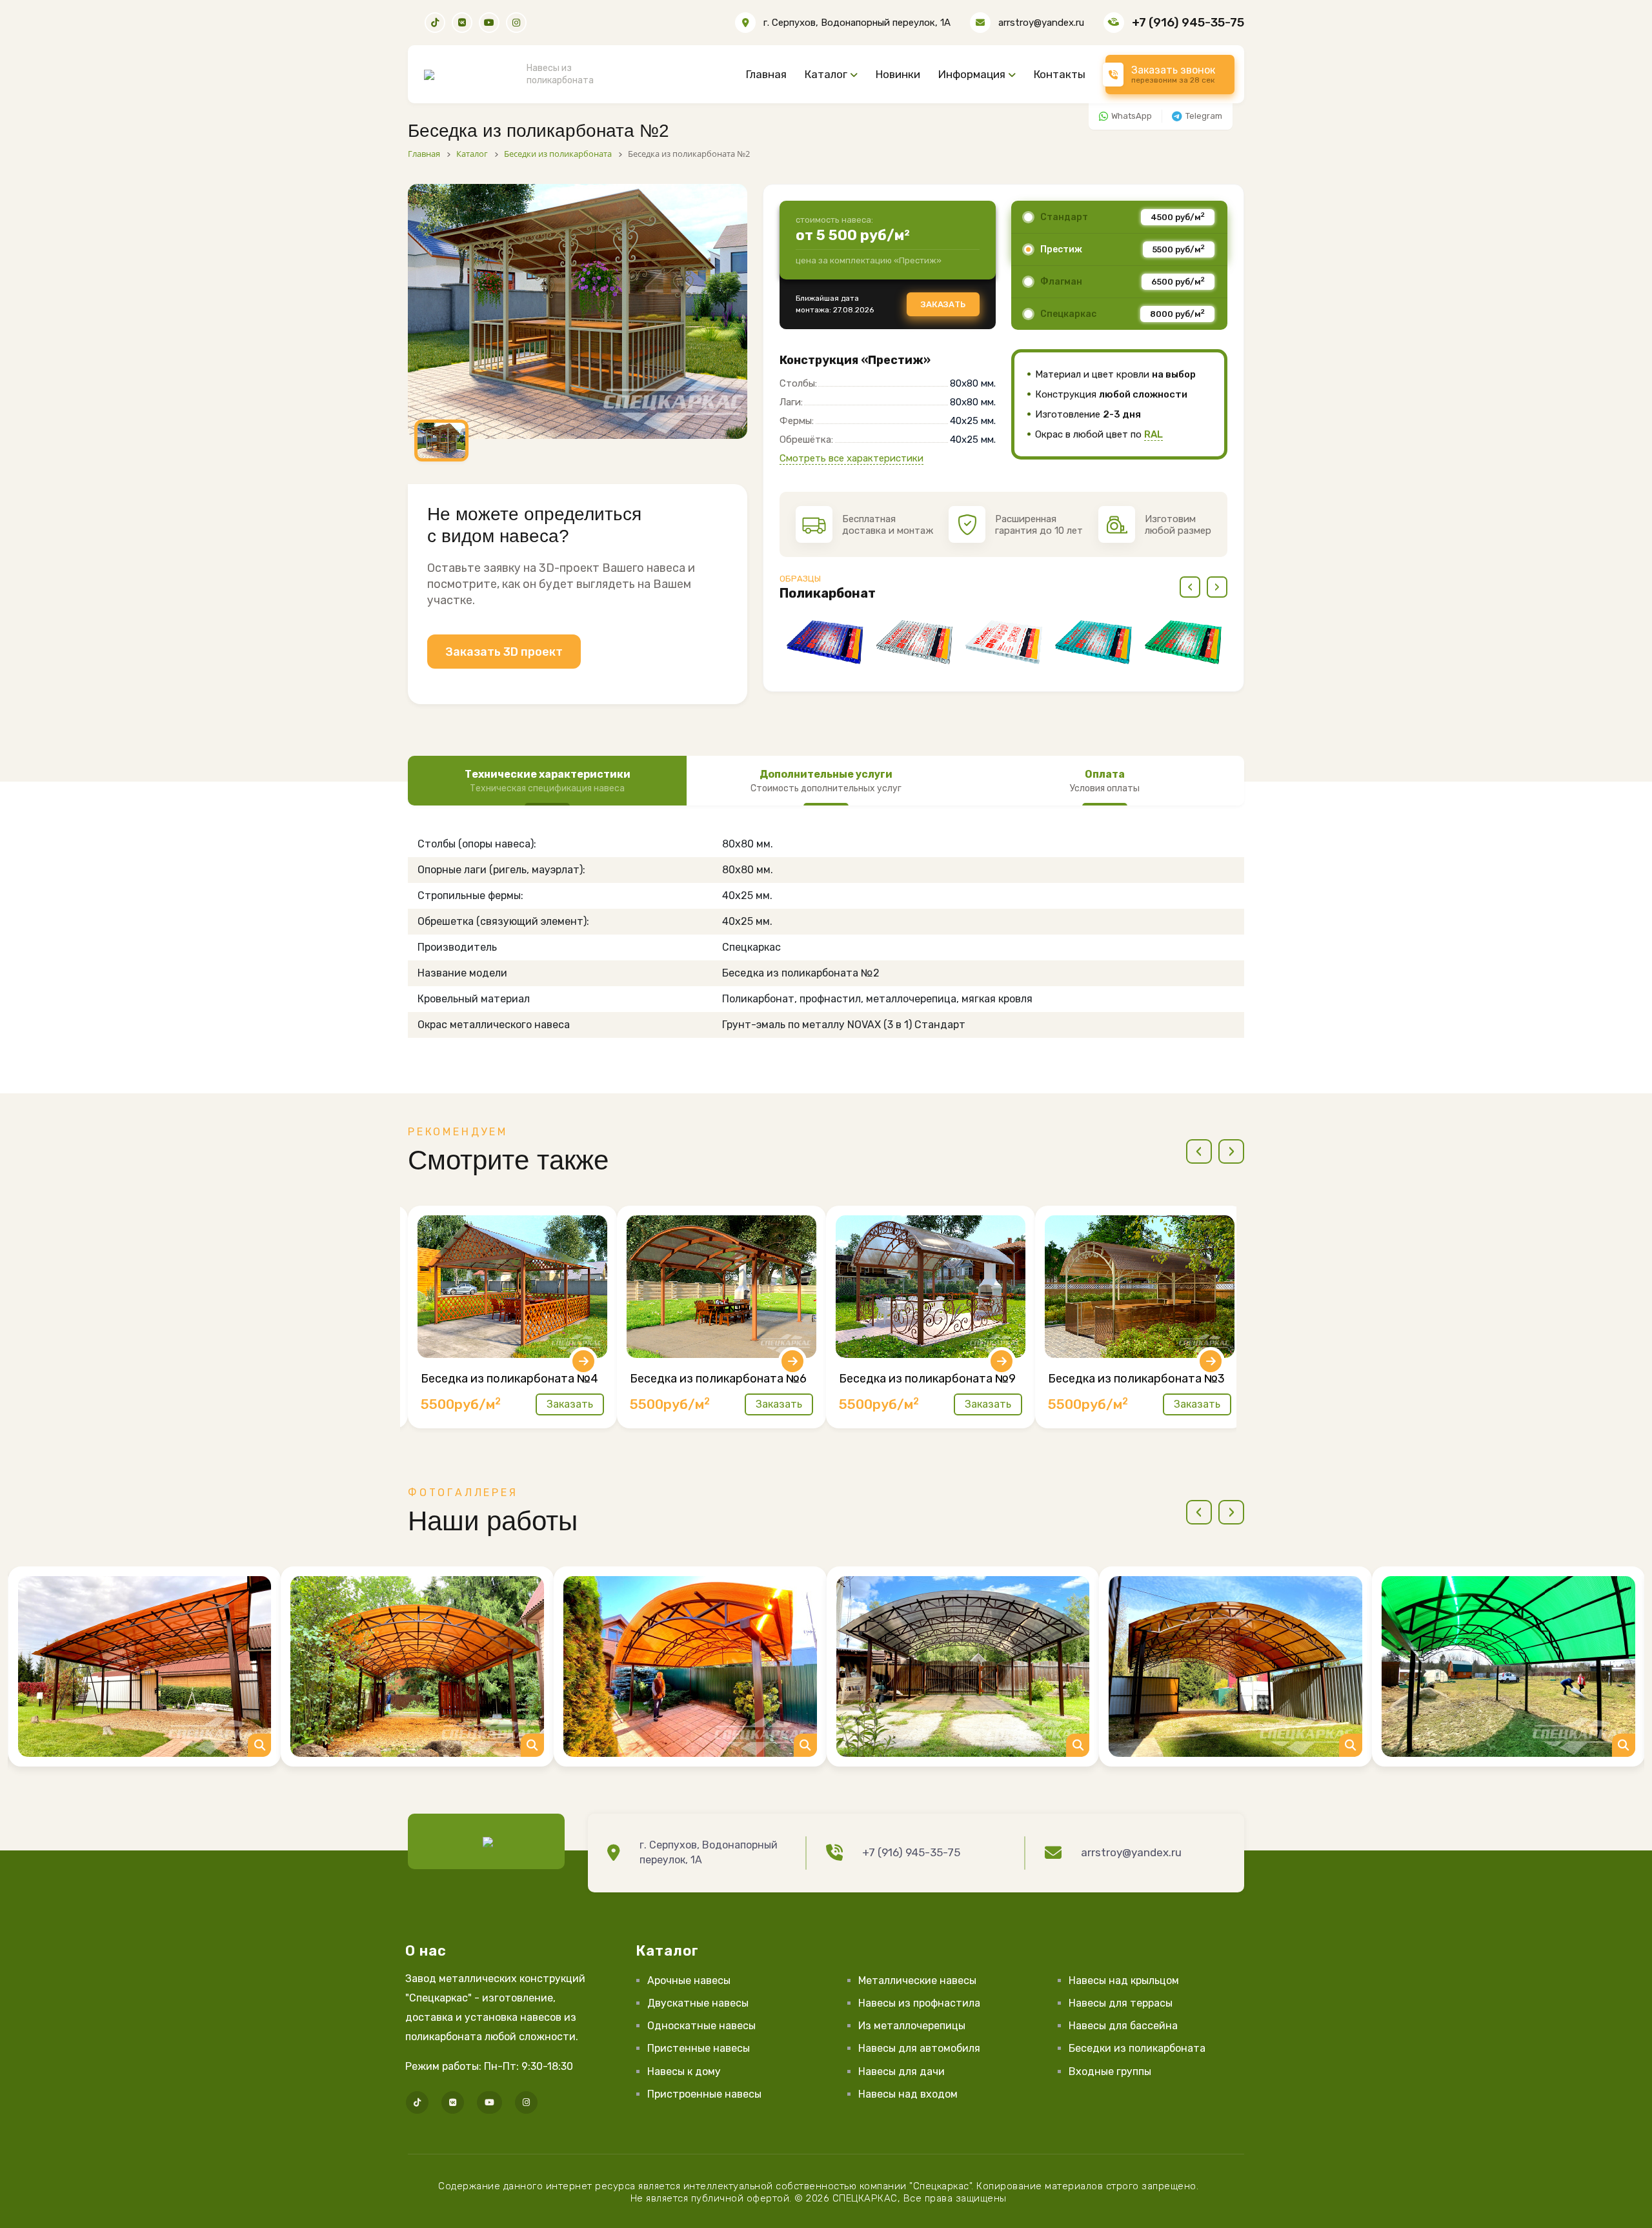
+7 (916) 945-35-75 (1188, 22)
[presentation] (1190, 587)
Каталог (826, 74)
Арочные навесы (689, 1980)
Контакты (1060, 74)
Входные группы (1110, 2071)
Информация (972, 74)
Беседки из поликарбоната (1137, 2048)
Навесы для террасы (1121, 2003)
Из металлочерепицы (912, 2026)
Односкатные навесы (701, 2026)
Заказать (943, 304)
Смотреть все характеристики (851, 458)
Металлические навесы (917, 1980)
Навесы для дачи (902, 2071)
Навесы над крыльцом (1124, 1980)
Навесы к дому (684, 2071)
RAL (1153, 434)
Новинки (898, 74)
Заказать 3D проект (504, 652)
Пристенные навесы (699, 2048)
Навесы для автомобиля (919, 2048)
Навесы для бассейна (1123, 2026)
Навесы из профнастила (919, 2003)
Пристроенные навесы (704, 2094)
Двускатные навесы (698, 2003)
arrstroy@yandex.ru (1041, 23)
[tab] (547, 781)
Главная (766, 74)
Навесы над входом (908, 2094)
